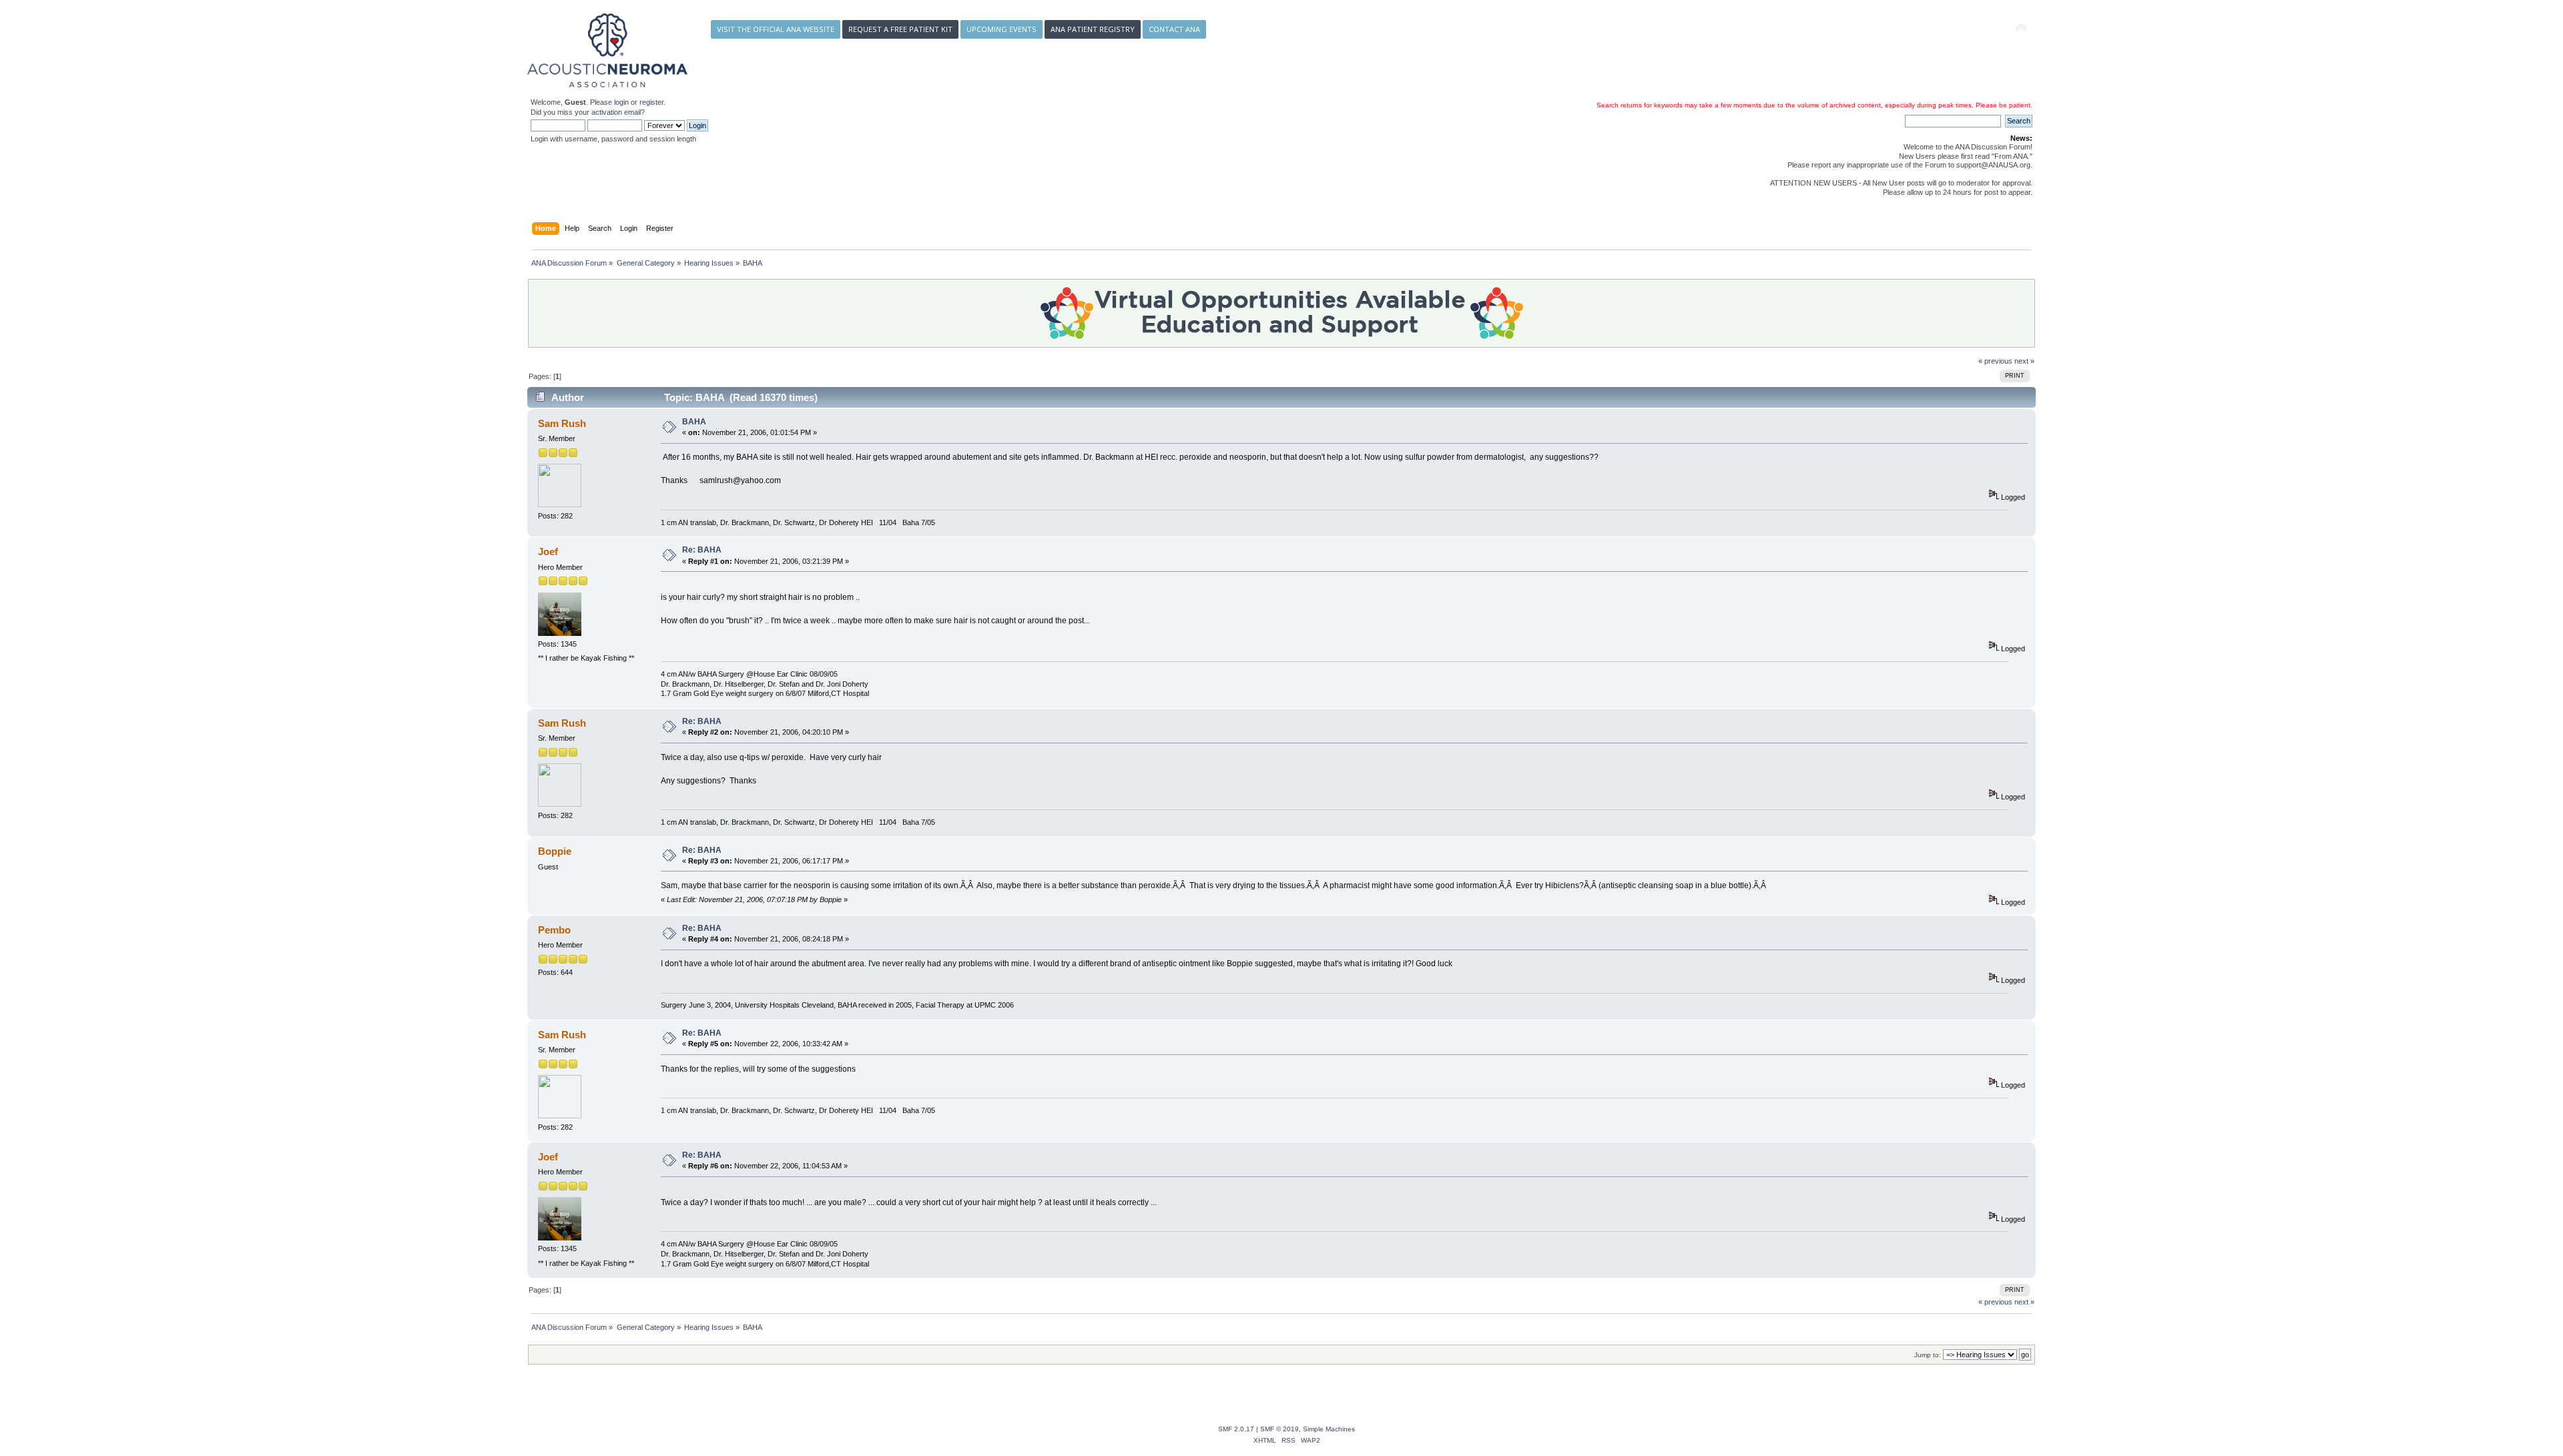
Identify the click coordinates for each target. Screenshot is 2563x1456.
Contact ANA (1174, 29)
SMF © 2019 (1279, 1429)
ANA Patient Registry (1093, 29)
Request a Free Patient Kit (900, 29)
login (621, 102)
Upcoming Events (1002, 29)
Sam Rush (562, 423)
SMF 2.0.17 (1236, 1429)
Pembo (554, 930)
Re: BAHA (702, 550)
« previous (1995, 361)
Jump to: (1928, 1355)
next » (2024, 361)
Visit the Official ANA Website (776, 29)
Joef (548, 552)
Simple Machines (1329, 1429)
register (651, 102)
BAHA (694, 422)
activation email (616, 112)
